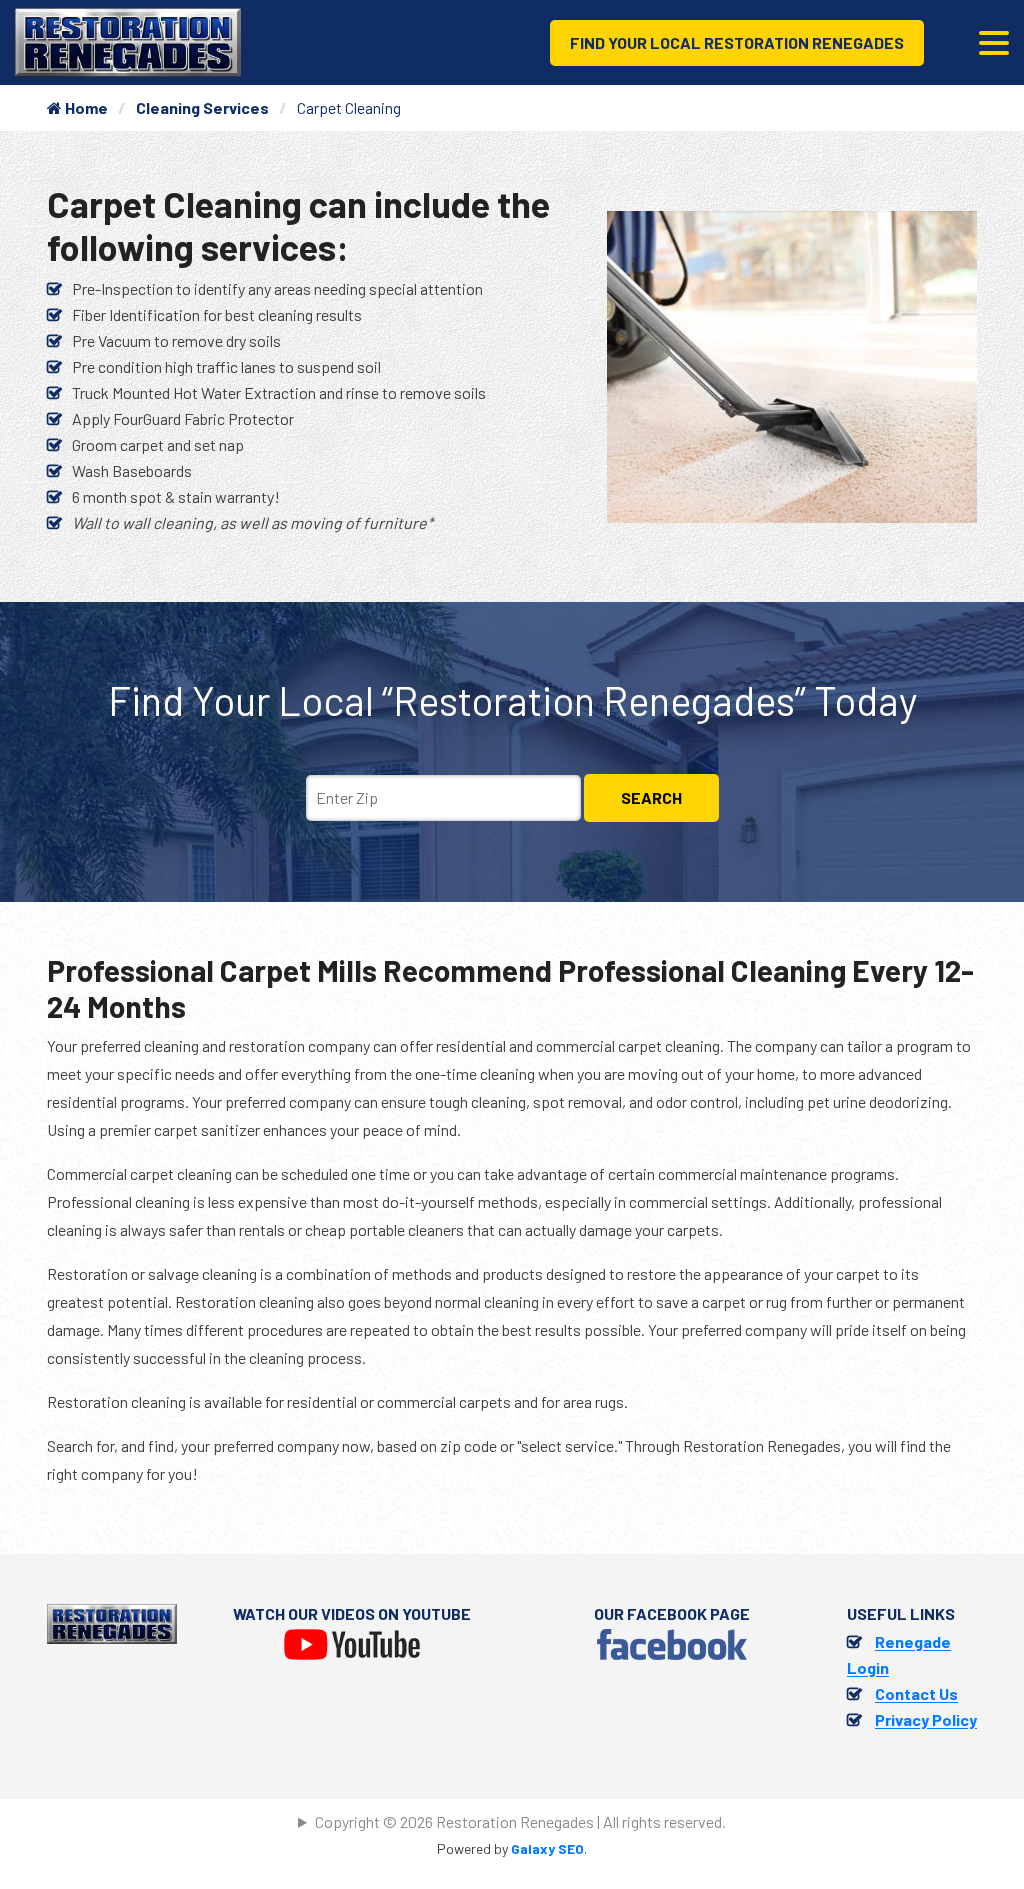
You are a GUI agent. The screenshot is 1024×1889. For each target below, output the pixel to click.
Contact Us (916, 1693)
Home (85, 107)
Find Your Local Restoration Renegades (737, 42)
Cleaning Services (202, 107)
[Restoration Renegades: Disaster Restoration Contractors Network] (128, 40)
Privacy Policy (926, 1719)
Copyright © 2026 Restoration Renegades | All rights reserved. (520, 1821)
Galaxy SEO (547, 1848)
